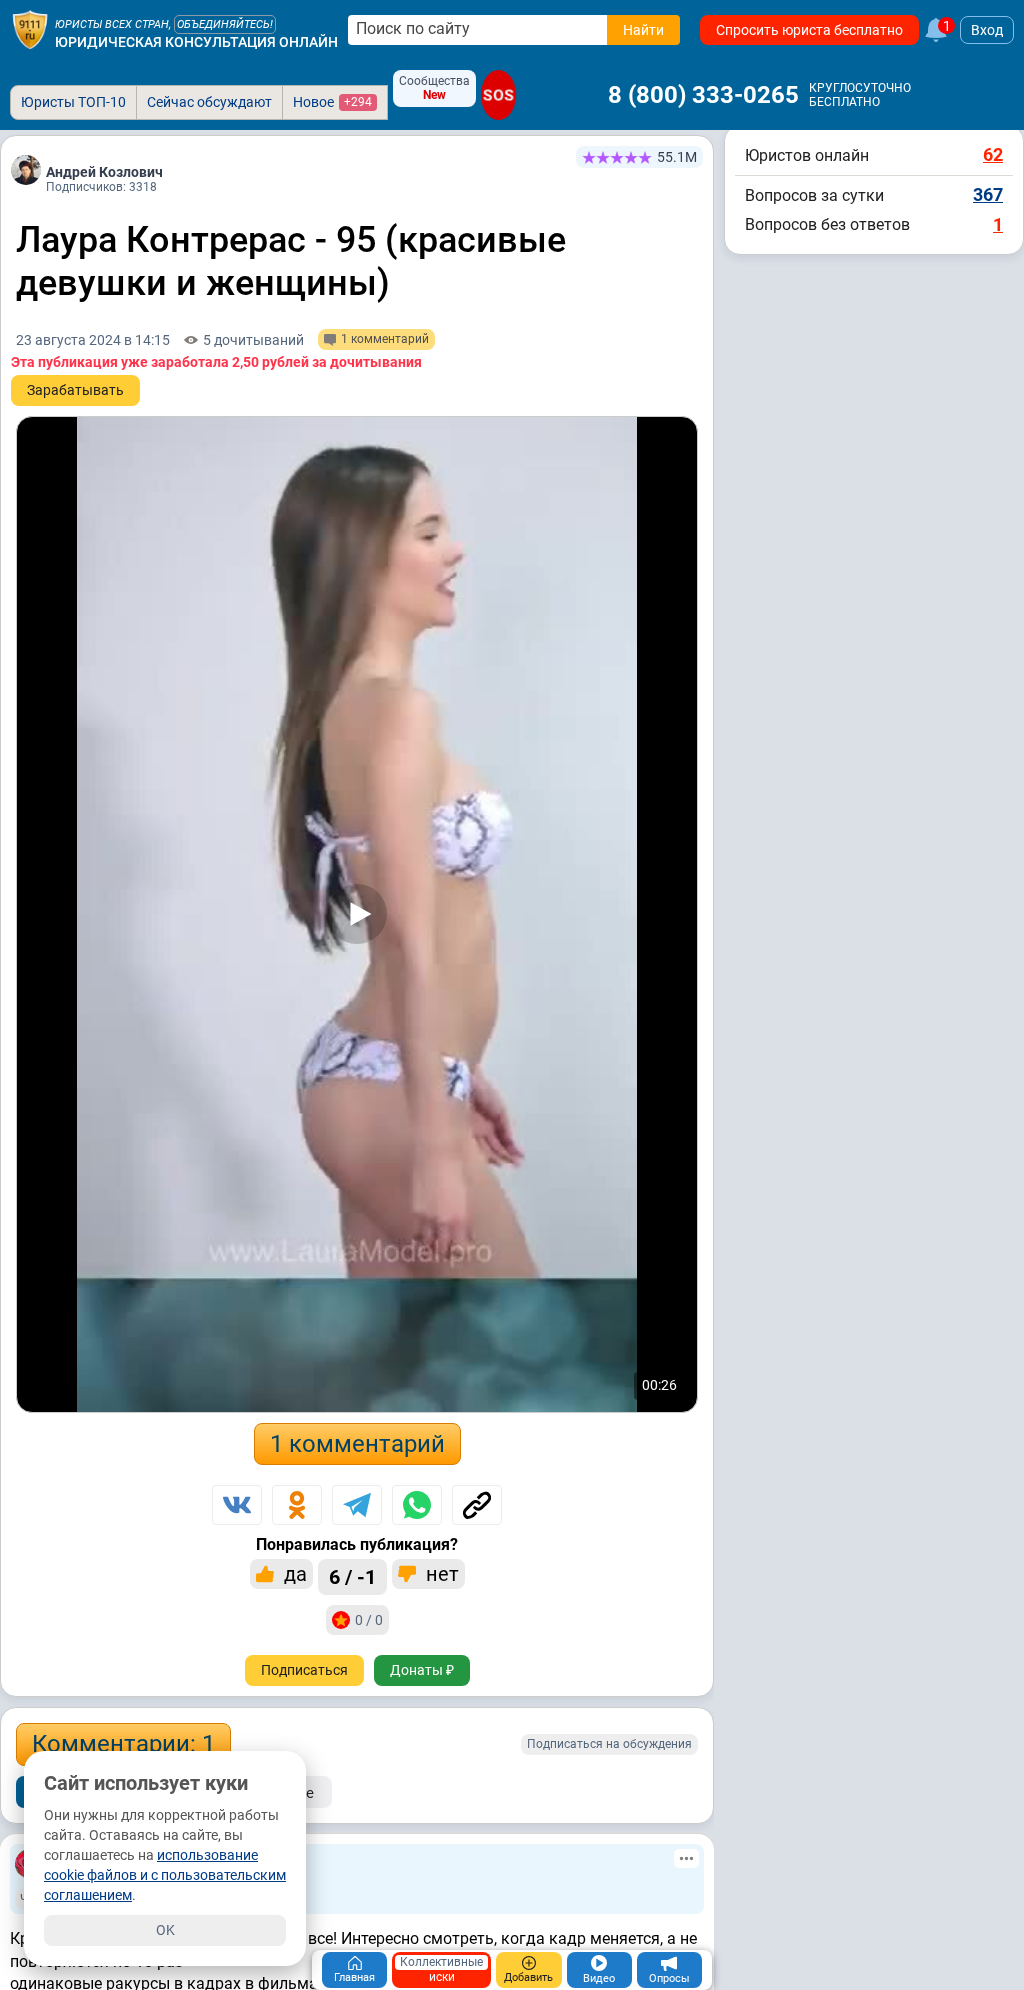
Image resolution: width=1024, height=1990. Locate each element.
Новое (332, 102)
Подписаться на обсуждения (609, 1744)
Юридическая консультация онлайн (196, 42)
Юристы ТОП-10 (73, 102)
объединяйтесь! (225, 24)
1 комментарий (357, 1444)
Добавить (528, 1977)
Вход (987, 30)
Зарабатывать (75, 390)
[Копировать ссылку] (477, 1505)
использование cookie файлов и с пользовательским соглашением (165, 1875)
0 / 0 (369, 1620)
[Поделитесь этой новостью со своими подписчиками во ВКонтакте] (237, 1505)
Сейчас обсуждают (209, 102)
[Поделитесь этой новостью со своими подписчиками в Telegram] (357, 1505)
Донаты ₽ (422, 1670)
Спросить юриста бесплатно (809, 30)
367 (988, 194)
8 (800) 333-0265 (703, 95)
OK (165, 1930)
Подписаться (304, 1670)
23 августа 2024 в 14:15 (93, 340)
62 (993, 154)
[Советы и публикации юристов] (30, 30)
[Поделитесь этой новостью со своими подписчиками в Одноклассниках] (297, 1505)
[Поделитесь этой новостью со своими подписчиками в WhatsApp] (417, 1505)
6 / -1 (352, 1577)
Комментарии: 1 (123, 1744)
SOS (498, 95)
